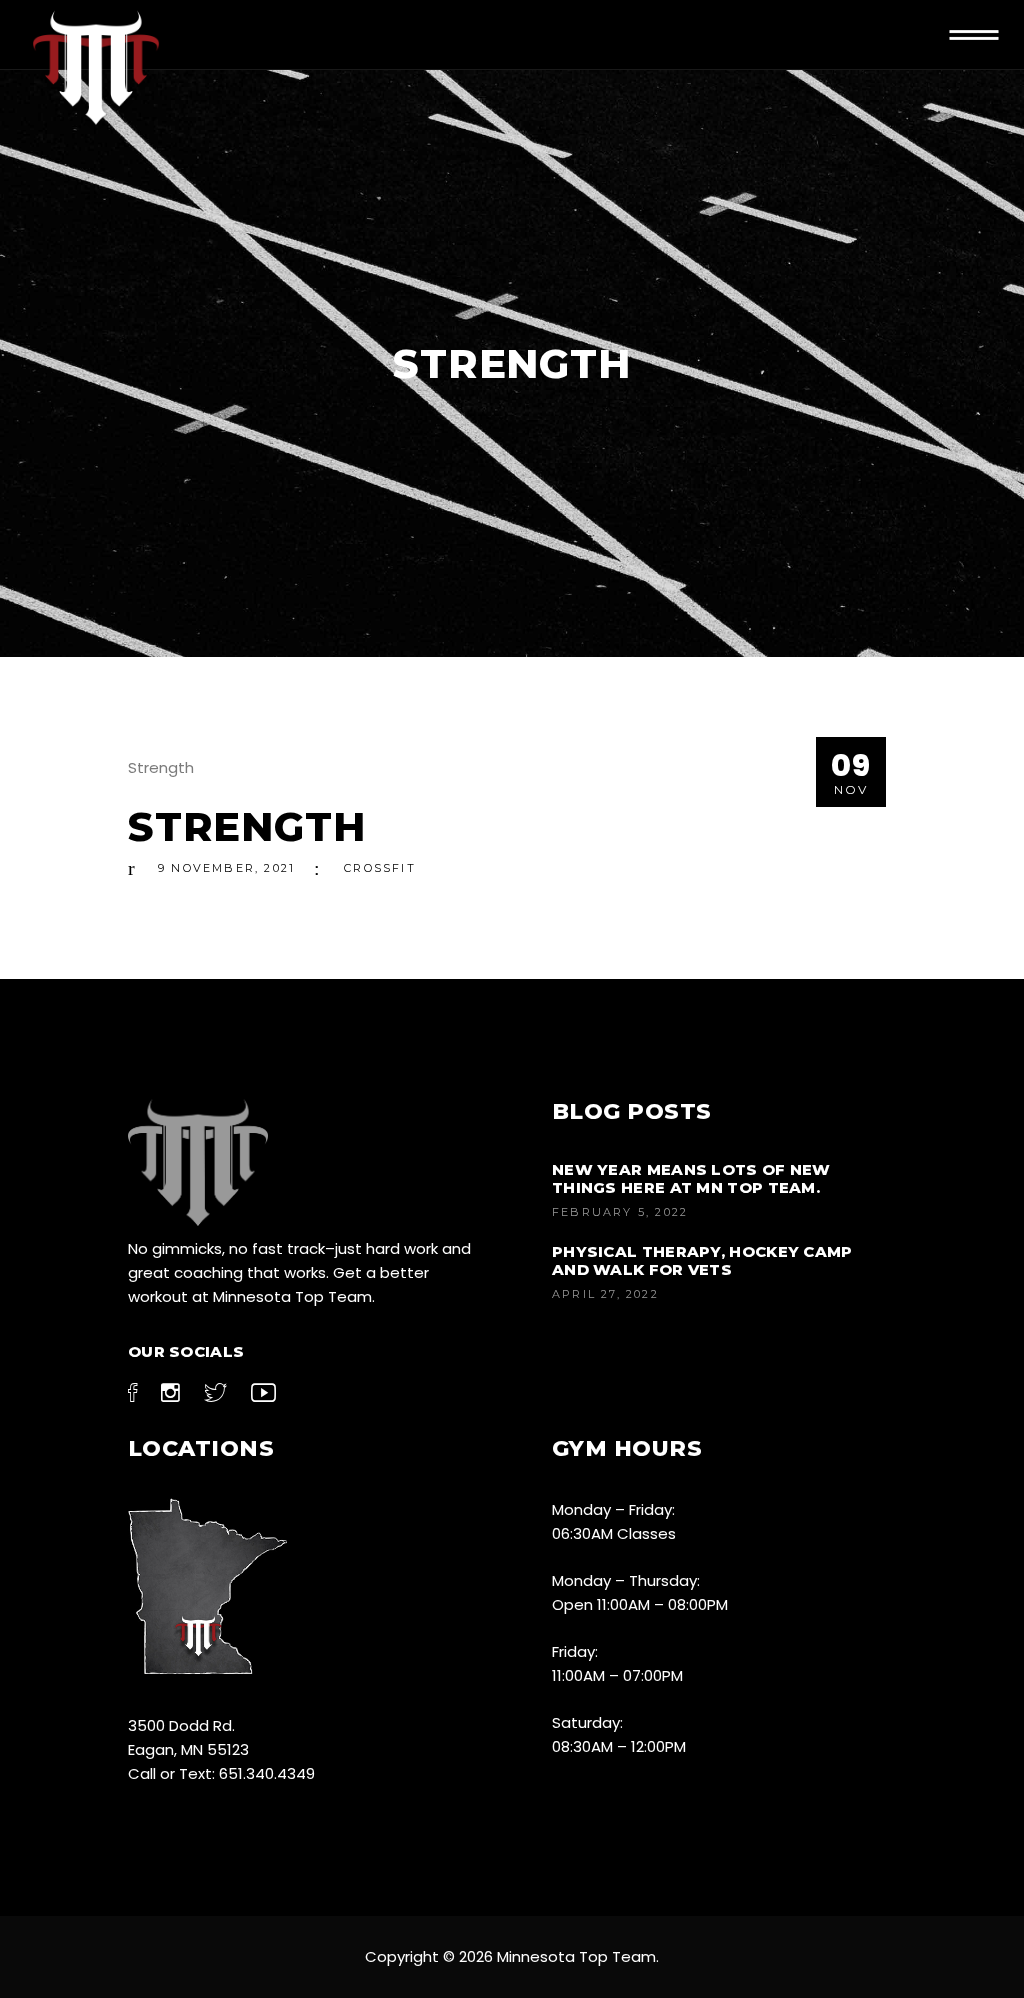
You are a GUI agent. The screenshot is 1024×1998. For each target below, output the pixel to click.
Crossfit (380, 868)
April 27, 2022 (605, 1294)
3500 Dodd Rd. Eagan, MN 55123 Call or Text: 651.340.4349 (221, 1749)
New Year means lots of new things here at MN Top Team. (691, 1178)
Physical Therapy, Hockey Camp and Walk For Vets (702, 1260)
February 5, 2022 (620, 1212)
